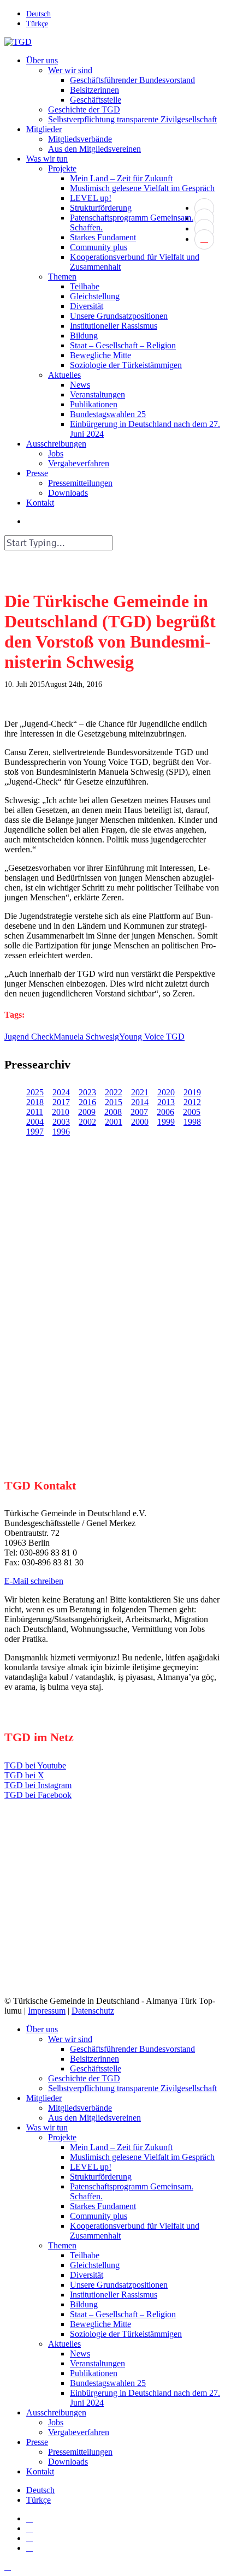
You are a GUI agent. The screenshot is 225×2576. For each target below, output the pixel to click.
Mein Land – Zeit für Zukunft (121, 2147)
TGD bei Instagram (38, 1785)
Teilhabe (85, 2255)
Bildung (84, 2304)
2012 (192, 1102)
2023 (87, 1092)
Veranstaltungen (97, 2363)
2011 (35, 1112)
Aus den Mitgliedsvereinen (94, 2118)
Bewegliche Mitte (100, 2324)
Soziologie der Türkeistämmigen (126, 2334)
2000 (140, 1122)
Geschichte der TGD (84, 2078)
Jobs (56, 2422)
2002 (87, 1122)
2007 (139, 1112)
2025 (35, 1092)
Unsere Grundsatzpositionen (119, 2285)
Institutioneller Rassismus (114, 2295)
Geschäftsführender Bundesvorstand (132, 2049)
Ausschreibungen (56, 2412)
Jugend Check (29, 1037)
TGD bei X (24, 1775)
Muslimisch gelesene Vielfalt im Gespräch (142, 2157)
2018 (35, 1102)
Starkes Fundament (103, 2206)
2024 (61, 1092)
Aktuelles (64, 2344)
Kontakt (40, 2471)
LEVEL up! (91, 2167)
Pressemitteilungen (80, 2452)
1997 (35, 1132)
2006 (165, 1112)
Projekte (62, 2137)
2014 (140, 1102)
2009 (87, 1112)
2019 (192, 1092)
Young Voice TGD (152, 1037)
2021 (140, 1092)
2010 (61, 1112)
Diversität (87, 2275)
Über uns (42, 2029)
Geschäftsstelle (96, 2068)
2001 (114, 1122)
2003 (61, 1122)
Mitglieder (44, 2098)
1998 (192, 1122)
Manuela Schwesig (86, 1037)
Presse (37, 2442)
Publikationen (94, 2373)
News (80, 2354)
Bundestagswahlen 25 (108, 2383)
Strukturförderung (101, 2177)
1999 (166, 1122)
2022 (114, 1092)
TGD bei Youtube (35, 1765)
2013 (166, 1102)
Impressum (47, 2011)
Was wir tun (47, 2127)
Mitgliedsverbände (80, 2108)
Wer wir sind (70, 2039)
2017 (61, 1102)
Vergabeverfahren (79, 2432)
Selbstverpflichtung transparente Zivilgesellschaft (132, 2088)
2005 (192, 1112)
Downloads (68, 2462)
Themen (62, 2245)
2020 (166, 1092)
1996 (61, 1132)
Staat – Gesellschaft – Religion (123, 2314)
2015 (114, 1102)
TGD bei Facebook (38, 1795)
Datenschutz (93, 2011)
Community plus (99, 2216)
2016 (87, 1102)
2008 (113, 1112)
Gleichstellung (95, 2265)
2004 (35, 1122)
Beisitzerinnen (94, 2059)
